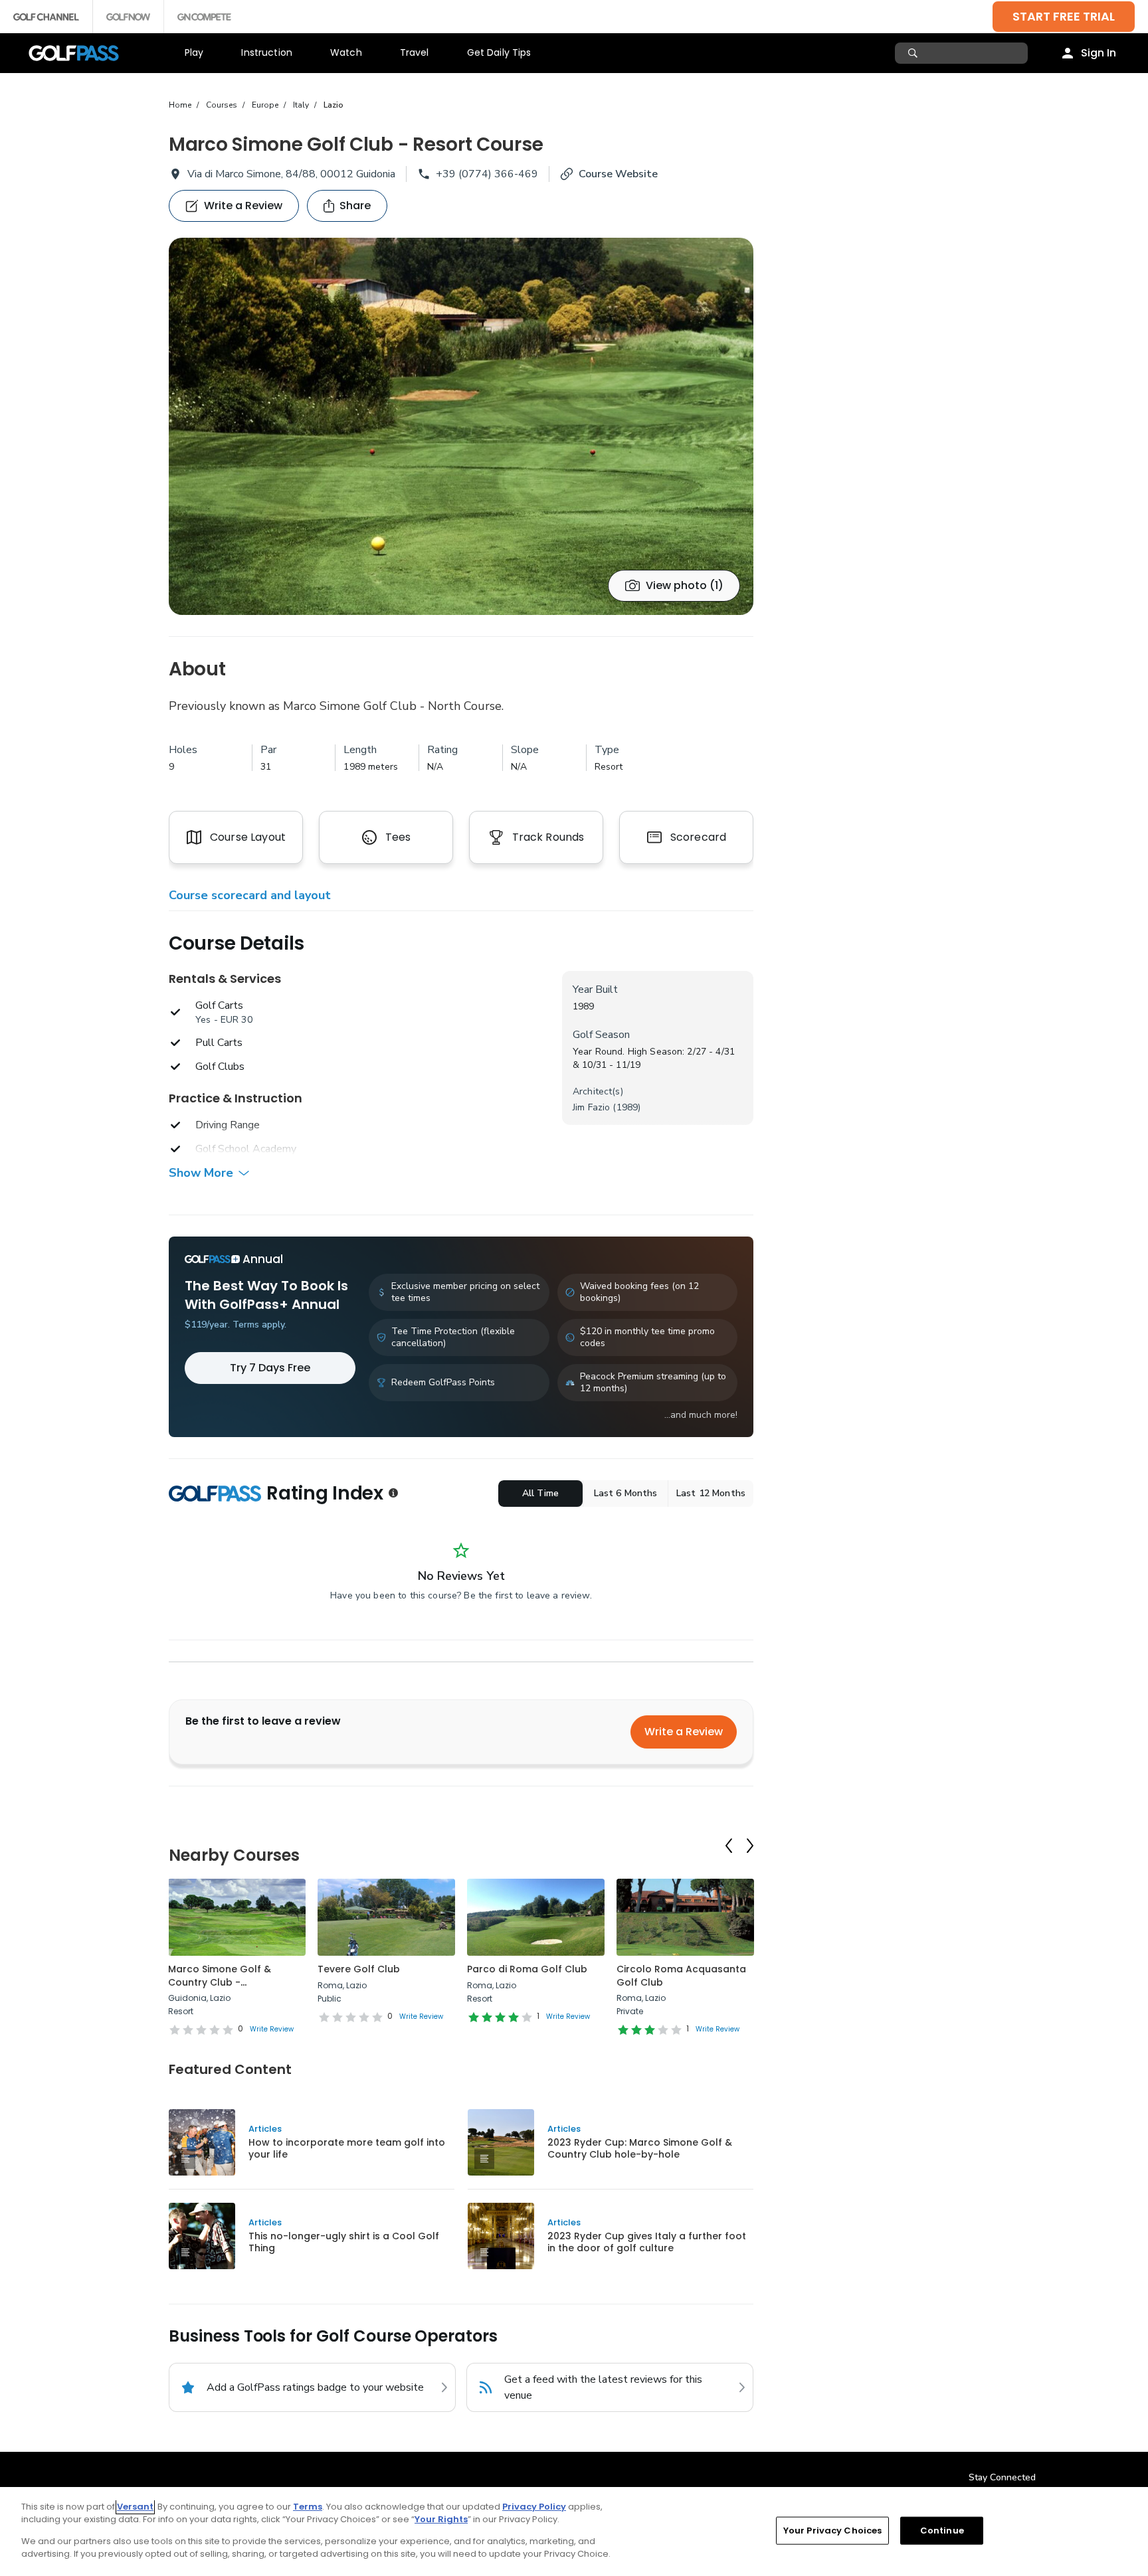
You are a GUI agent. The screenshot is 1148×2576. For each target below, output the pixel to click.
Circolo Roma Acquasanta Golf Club (681, 1976)
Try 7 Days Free (270, 1368)
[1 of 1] (461, 426)
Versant (135, 2507)
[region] (574, 2532)
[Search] (914, 53)
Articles (265, 2129)
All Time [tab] (540, 1493)
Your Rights (441, 2519)
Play (194, 52)
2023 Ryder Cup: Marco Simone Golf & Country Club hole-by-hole (640, 2148)
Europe (265, 105)
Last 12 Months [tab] (711, 1493)
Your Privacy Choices (833, 2531)
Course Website (618, 174)
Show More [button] (201, 1173)
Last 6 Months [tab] (626, 1493)
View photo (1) (685, 585)
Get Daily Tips (499, 52)
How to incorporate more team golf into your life (347, 2148)
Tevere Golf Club (359, 1969)
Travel (415, 52)
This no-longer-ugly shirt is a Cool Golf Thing (344, 2242)
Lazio (334, 105)
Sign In (1099, 53)
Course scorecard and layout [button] (250, 895)
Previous (729, 1846)
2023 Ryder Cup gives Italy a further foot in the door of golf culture (647, 2242)
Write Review (272, 2029)
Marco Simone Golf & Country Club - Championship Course (222, 1982)
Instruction (267, 52)
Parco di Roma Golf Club (527, 1969)
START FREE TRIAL (1064, 16)
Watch (346, 52)
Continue (942, 2531)
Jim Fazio (591, 1107)
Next (750, 1846)
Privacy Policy (534, 2507)
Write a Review (684, 1732)
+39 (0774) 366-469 (487, 174)
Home (180, 105)
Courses (222, 105)
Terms (308, 2507)
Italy (301, 105)
